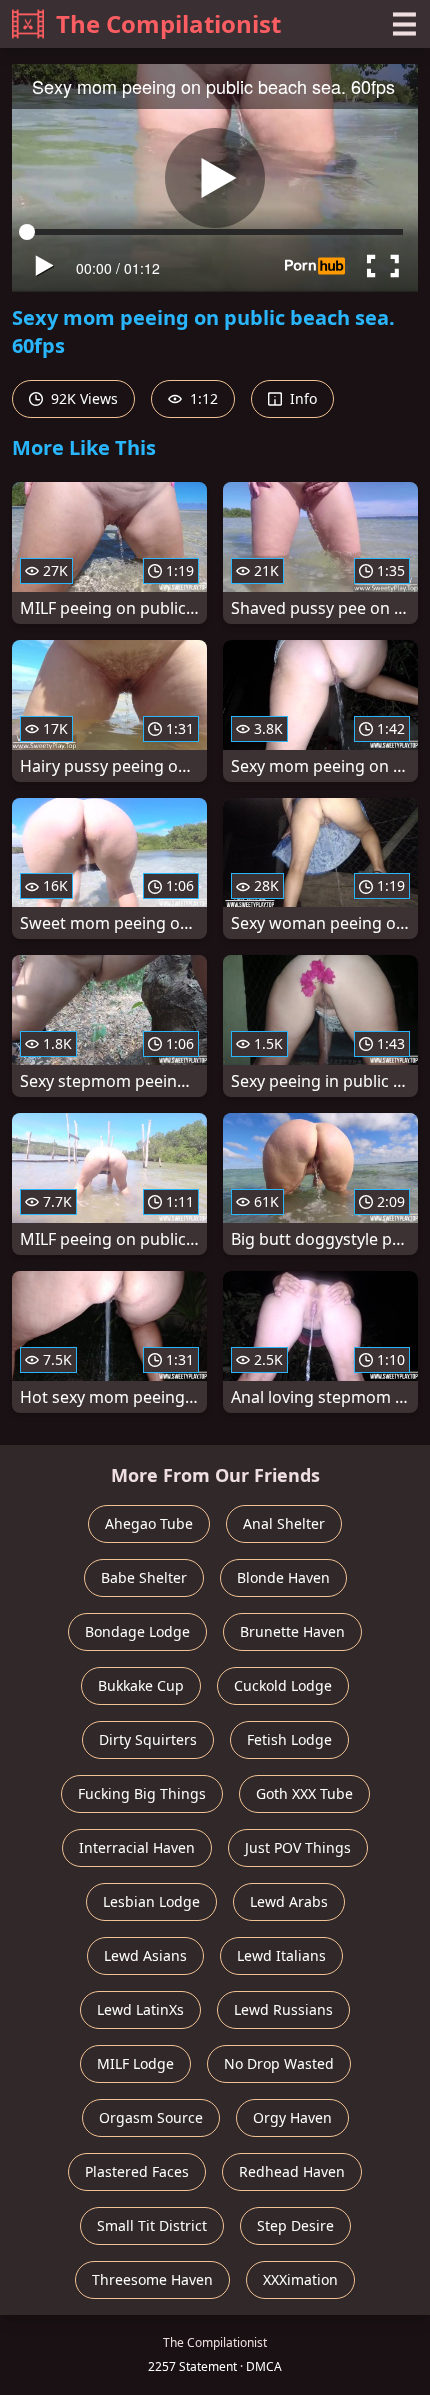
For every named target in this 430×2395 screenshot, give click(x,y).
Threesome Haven (152, 2279)
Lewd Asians (145, 1955)
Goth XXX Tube (304, 1793)
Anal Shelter (284, 1523)
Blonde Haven (283, 1577)
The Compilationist (168, 23)
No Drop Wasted (279, 2063)
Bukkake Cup (141, 1685)
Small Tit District (152, 2225)
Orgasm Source (151, 2117)
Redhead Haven (292, 2171)
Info (301, 398)
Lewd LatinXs (140, 2009)
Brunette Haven (292, 1631)
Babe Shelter (144, 1577)
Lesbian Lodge (151, 1901)
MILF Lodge (135, 2063)
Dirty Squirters (148, 1739)
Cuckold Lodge (283, 1685)
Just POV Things (298, 1847)
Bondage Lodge (137, 1631)
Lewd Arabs (289, 1901)
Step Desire (295, 2225)
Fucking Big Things (142, 1793)
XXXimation (300, 2279)
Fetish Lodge (289, 1739)
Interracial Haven (137, 1847)
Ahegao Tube (149, 1523)
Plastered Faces (137, 2171)
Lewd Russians (283, 2009)
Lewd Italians (281, 1955)
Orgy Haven (292, 2117)
